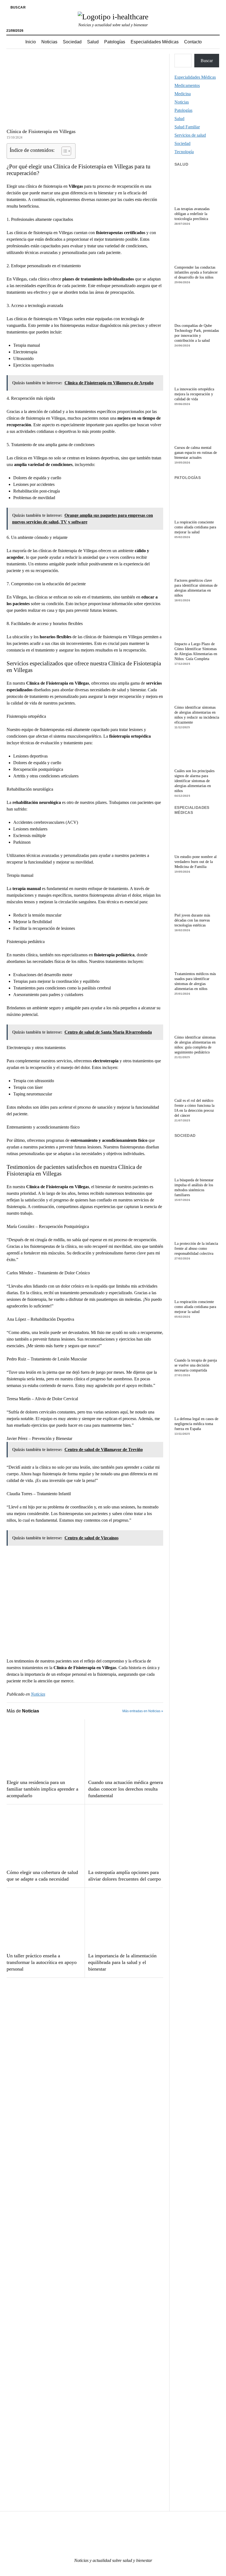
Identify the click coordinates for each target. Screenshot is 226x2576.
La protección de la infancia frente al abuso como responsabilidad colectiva (196, 1249)
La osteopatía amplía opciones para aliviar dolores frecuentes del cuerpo (125, 1876)
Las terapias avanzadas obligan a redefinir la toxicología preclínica (192, 214)
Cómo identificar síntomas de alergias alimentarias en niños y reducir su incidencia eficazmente (197, 715)
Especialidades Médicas (155, 42)
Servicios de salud (190, 135)
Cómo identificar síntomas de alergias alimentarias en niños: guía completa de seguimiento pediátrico (195, 1045)
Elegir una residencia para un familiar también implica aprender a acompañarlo (42, 1789)
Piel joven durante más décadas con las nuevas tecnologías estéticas (192, 920)
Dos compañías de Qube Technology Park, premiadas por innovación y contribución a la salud (197, 333)
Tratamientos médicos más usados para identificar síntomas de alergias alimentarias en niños (195, 981)
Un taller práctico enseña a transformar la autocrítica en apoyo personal (42, 1962)
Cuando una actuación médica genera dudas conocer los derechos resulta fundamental (126, 1789)
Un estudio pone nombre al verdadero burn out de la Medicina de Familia (196, 862)
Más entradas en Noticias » (143, 1711)
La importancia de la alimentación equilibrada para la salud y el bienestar (122, 1962)
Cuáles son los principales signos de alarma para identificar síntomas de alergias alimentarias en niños (194, 781)
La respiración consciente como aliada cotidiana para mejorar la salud (195, 527)
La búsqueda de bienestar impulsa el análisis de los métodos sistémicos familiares (194, 1188)
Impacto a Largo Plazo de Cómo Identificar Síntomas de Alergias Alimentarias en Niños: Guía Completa (196, 651)
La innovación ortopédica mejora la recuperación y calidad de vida (194, 394)
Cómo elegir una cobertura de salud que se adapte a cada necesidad (42, 1876)
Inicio (31, 42)
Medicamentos (187, 85)
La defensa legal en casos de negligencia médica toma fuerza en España (196, 1424)
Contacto (193, 42)
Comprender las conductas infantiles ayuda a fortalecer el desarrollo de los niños (196, 272)
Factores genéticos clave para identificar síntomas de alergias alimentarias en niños (196, 588)
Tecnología (184, 152)
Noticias (49, 42)
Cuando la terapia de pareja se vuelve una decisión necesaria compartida (196, 1365)
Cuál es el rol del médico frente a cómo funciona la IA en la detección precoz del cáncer (194, 1108)
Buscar (207, 61)
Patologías (115, 42)
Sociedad (72, 42)
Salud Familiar (187, 127)
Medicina (183, 94)
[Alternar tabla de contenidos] (64, 151)
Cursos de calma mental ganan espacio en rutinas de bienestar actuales (196, 453)
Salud (93, 42)
